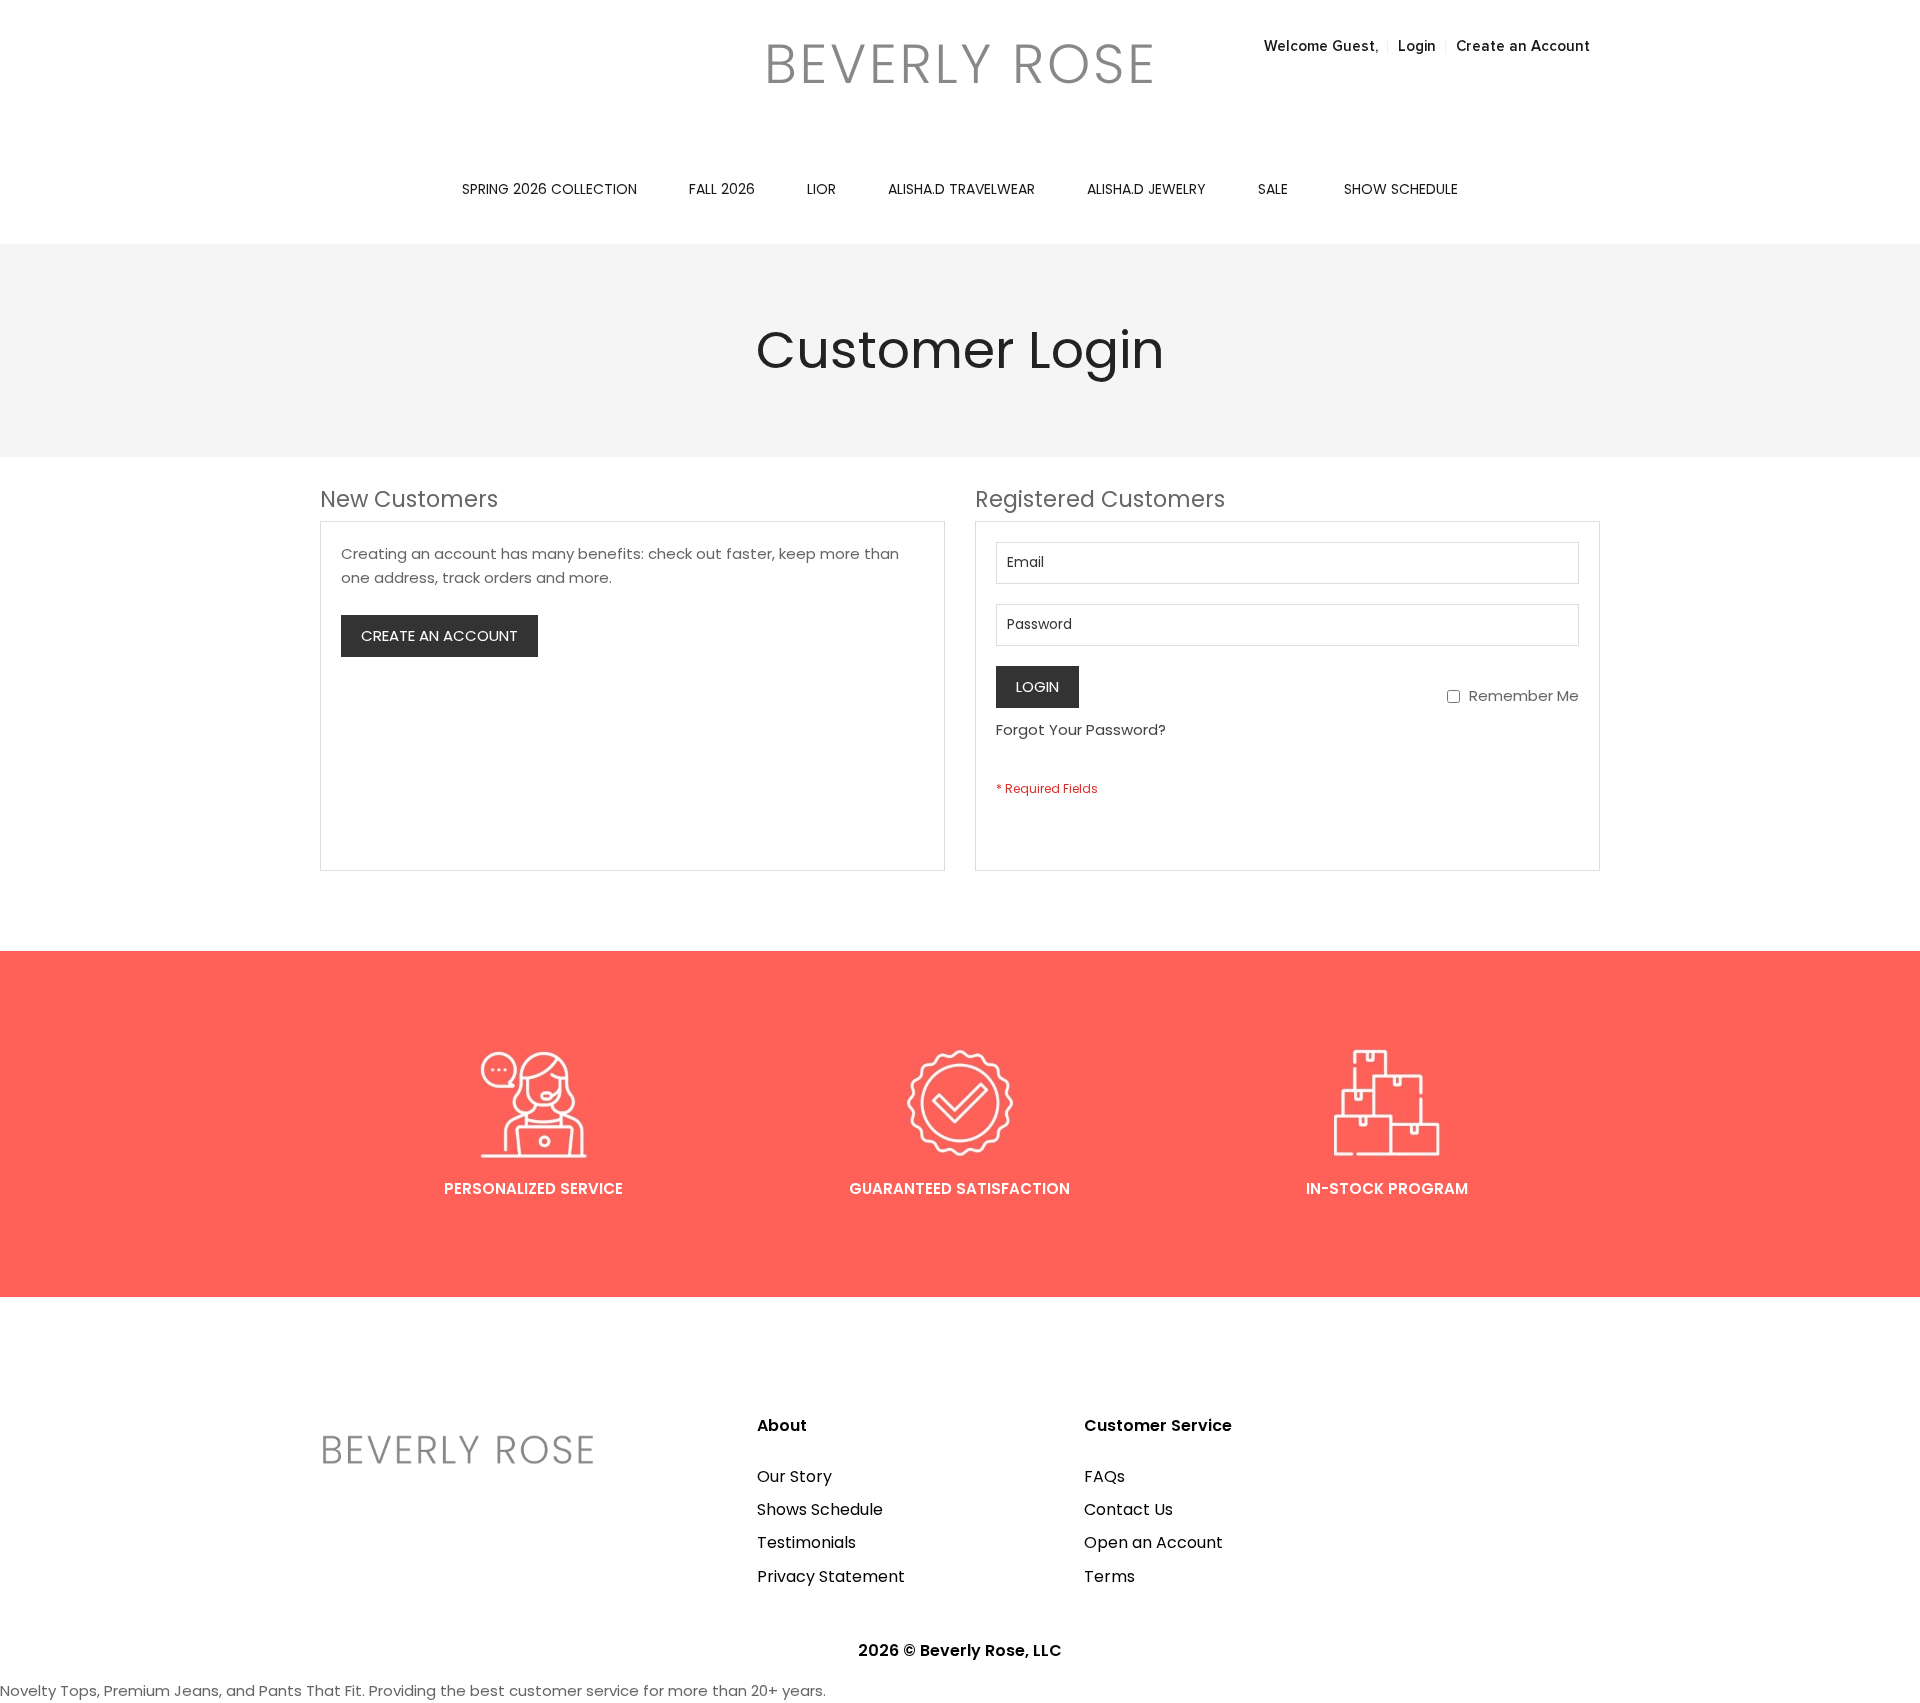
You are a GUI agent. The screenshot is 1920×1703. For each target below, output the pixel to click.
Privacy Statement (831, 1576)
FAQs (1104, 1476)
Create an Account (1523, 46)
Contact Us (1128, 1509)
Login (1417, 46)
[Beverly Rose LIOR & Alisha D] (959, 63)
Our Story (794, 1476)
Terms (1109, 1576)
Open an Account (1153, 1542)
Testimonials (806, 1542)
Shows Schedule (820, 1509)
